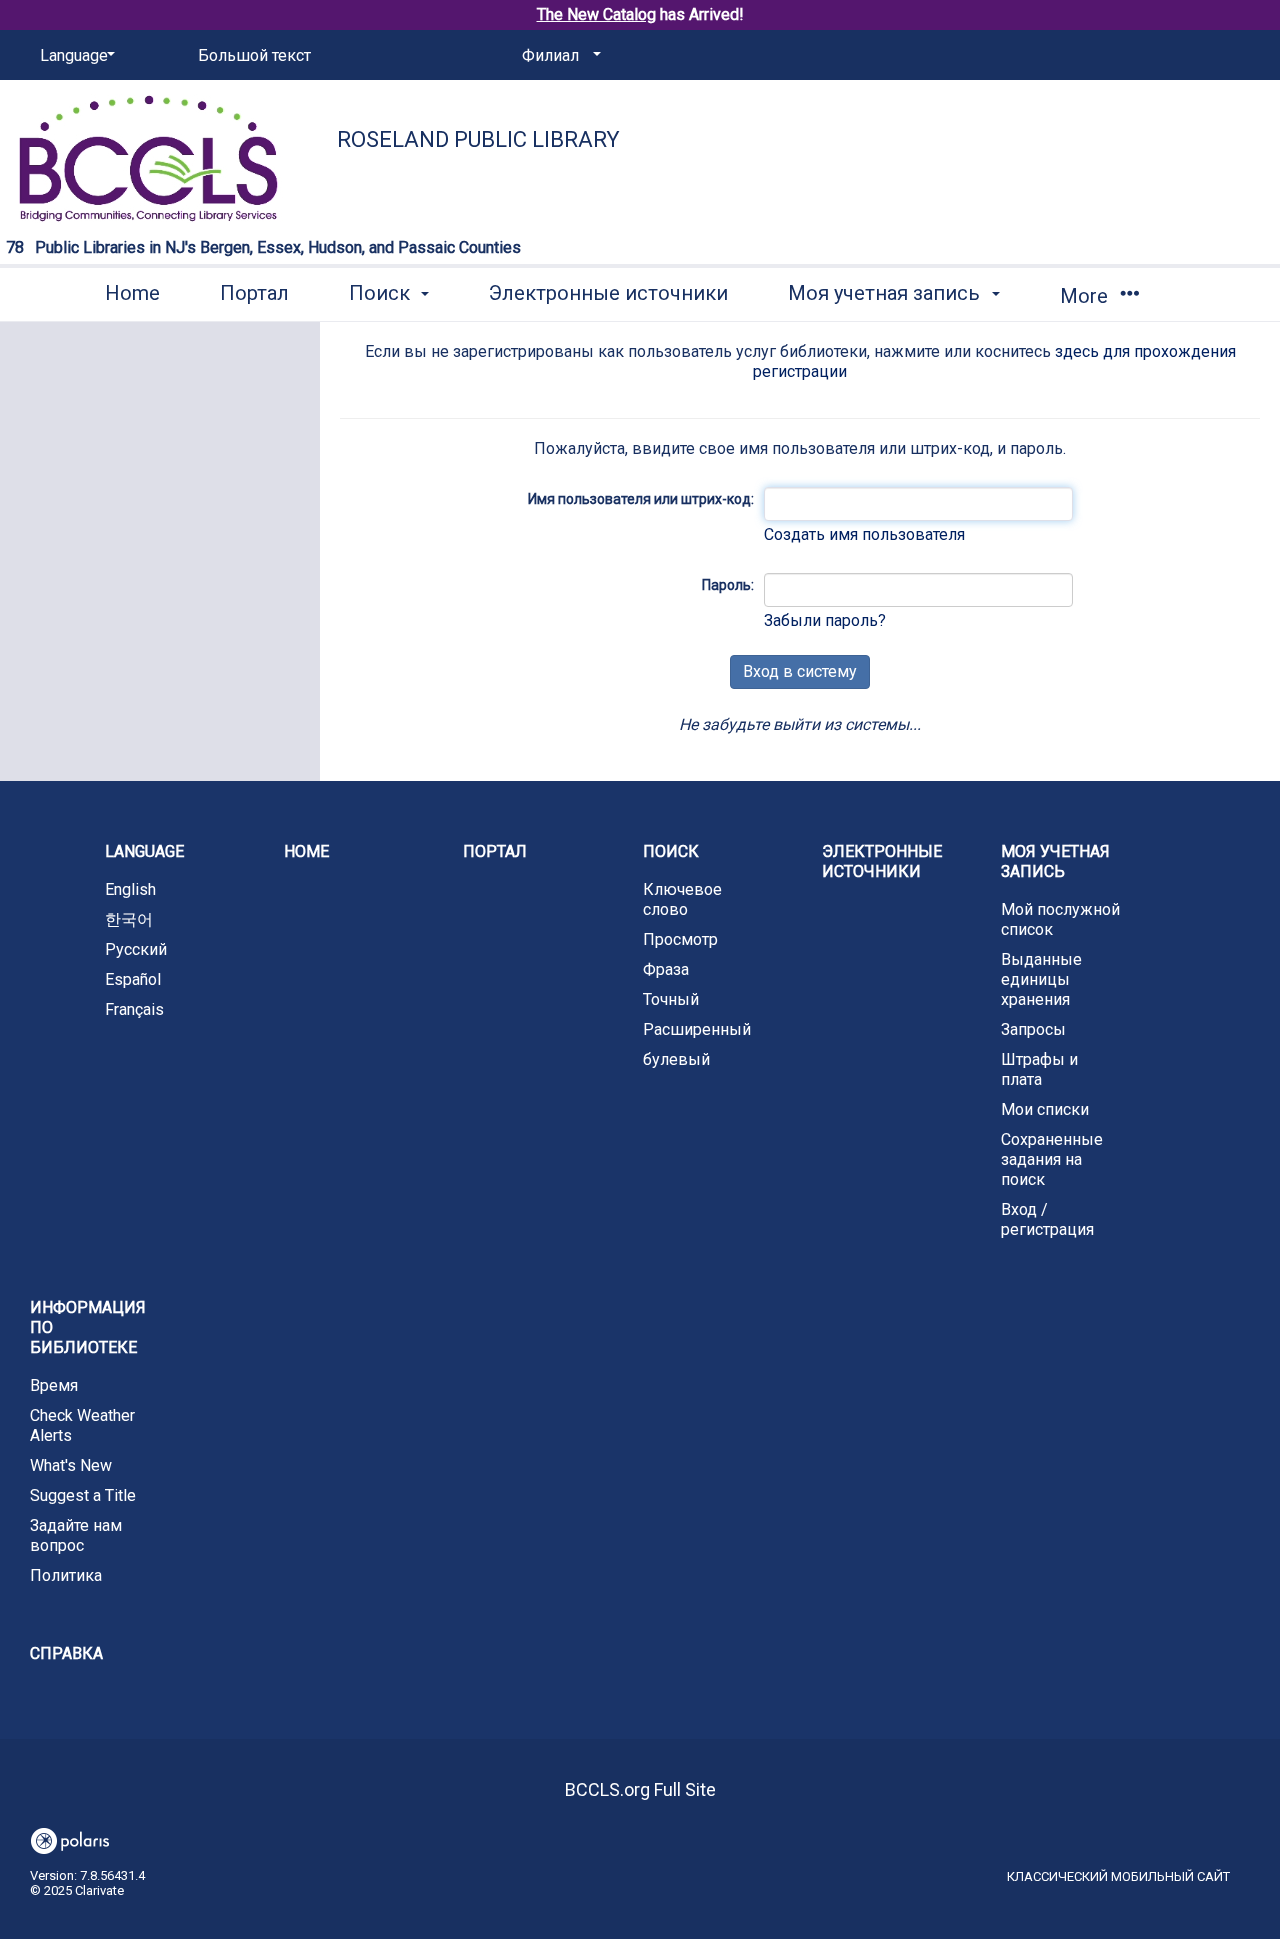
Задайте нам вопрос (76, 1535)
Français (134, 1009)
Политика (66, 1575)
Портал (254, 293)
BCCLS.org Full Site (640, 1789)
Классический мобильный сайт (1118, 1876)
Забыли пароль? (825, 620)
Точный (671, 999)
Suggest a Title (83, 1495)
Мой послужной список (1060, 919)
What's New (71, 1465)
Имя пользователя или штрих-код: (641, 499)
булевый (676, 1059)
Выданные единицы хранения (1041, 979)
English (130, 889)
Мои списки (1045, 1109)
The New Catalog (596, 14)
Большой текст (254, 55)
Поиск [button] (382, 293)
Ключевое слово (682, 899)
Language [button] (144, 851)
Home (132, 293)
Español (133, 979)
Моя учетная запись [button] (886, 293)
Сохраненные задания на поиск (1052, 1159)
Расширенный (697, 1029)
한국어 (129, 919)
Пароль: (728, 585)
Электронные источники (608, 293)
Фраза (666, 969)
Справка (66, 1653)
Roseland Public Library (478, 139)
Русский (136, 949)
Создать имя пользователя (864, 534)
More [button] (1086, 296)
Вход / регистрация (1047, 1219)
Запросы (1033, 1029)
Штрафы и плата (1039, 1069)
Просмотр (680, 939)
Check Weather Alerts (82, 1425)
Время (54, 1385)
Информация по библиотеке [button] (88, 1327)
